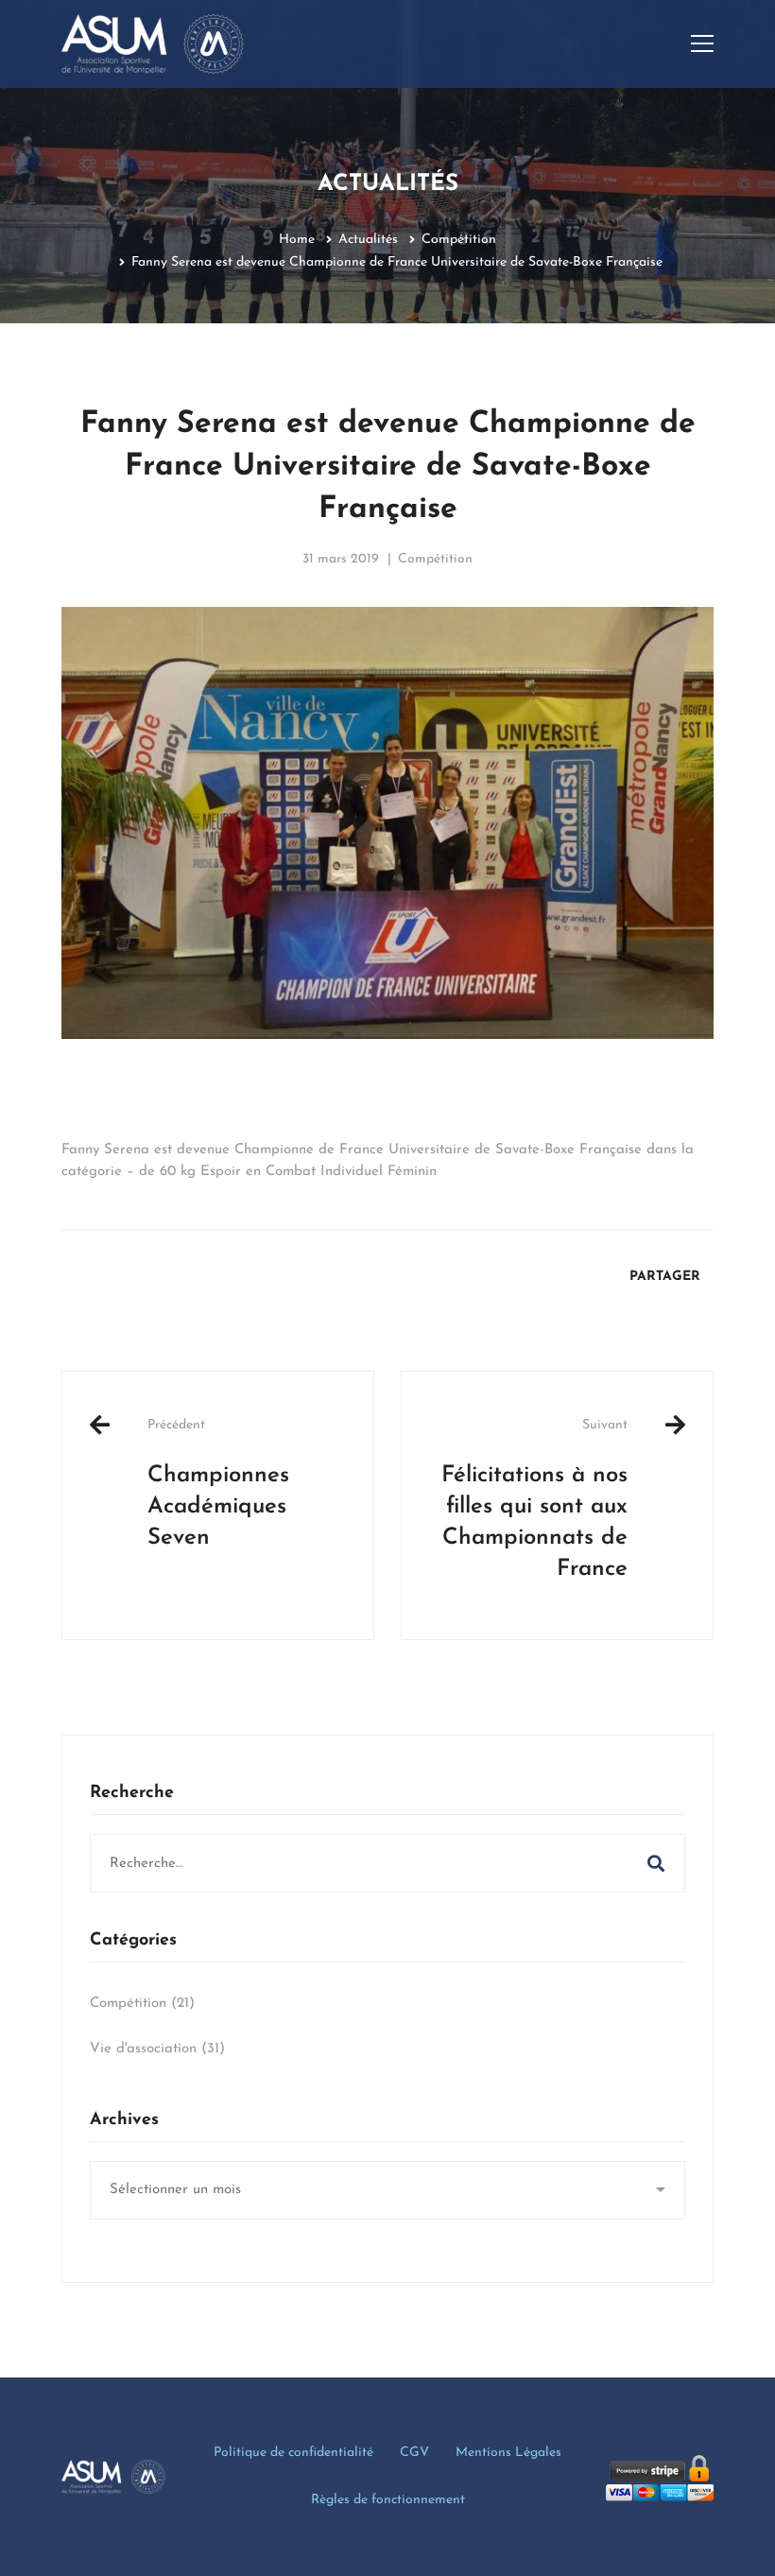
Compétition (459, 240)
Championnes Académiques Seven (218, 1484)
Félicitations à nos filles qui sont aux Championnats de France (534, 1499)
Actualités (368, 240)
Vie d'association (157, 2049)
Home (297, 240)
